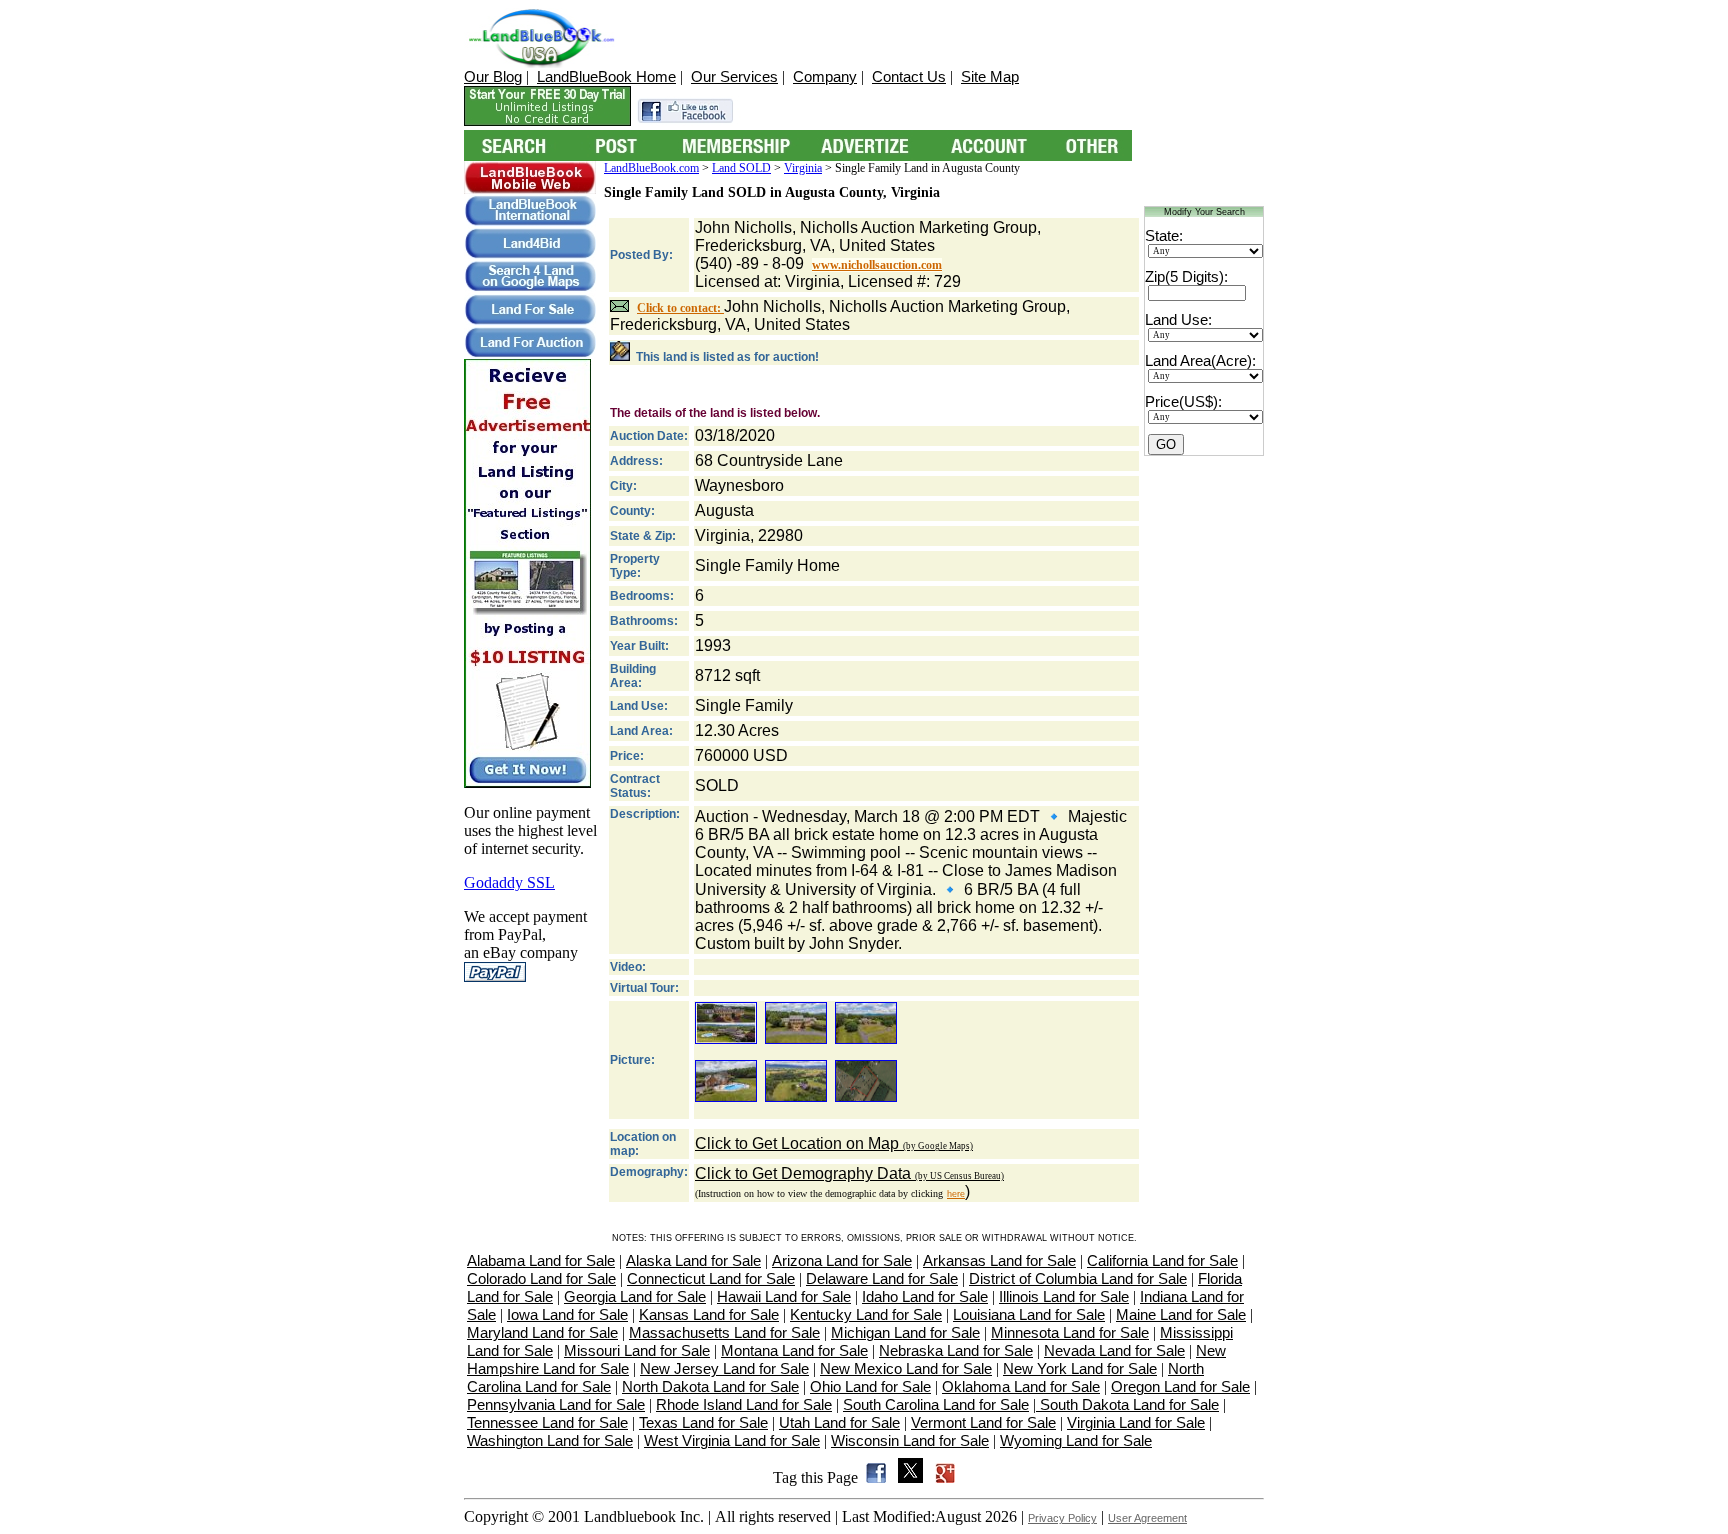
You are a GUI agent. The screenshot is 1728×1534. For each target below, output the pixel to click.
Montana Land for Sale (794, 1350)
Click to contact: (680, 308)
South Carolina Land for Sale (936, 1404)
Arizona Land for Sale (842, 1260)
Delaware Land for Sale (882, 1278)
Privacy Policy (1062, 1518)
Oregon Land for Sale (1180, 1386)
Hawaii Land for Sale (784, 1296)
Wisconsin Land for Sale (910, 1440)
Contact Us (909, 76)
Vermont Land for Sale (983, 1422)
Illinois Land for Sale (1064, 1296)
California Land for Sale (1162, 1260)
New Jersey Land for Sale (724, 1368)
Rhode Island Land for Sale (744, 1404)
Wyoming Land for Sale (1076, 1440)
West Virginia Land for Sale (732, 1440)
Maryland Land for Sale (542, 1332)
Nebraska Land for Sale (956, 1350)
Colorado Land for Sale (541, 1278)
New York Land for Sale (1080, 1368)
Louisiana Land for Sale (1029, 1314)
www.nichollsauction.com (877, 265)
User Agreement (1147, 1518)
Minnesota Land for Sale (1070, 1332)
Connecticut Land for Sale (711, 1278)
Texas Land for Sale (703, 1422)
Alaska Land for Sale (693, 1260)
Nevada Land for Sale (1114, 1350)
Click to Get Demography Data (849, 1173)
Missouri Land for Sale (637, 1350)
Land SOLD (741, 168)
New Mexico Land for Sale (906, 1368)
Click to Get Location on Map (834, 1143)
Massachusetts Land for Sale (724, 1332)
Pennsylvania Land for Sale (556, 1404)
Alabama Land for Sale (541, 1260)
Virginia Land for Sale (1136, 1422)
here (956, 1194)
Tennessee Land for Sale (547, 1422)
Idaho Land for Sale (925, 1296)
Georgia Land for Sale (635, 1296)
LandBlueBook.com (651, 168)
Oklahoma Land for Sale (1021, 1386)
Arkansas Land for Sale (999, 1260)
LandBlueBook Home (606, 76)
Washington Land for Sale (550, 1440)
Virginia (803, 168)
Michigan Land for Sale (905, 1332)
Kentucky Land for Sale (866, 1314)
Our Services (734, 76)
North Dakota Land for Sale (710, 1386)
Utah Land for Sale (839, 1422)
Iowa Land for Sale (567, 1314)
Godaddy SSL (509, 882)
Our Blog (493, 76)
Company (825, 76)
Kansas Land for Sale (709, 1314)
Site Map (990, 76)
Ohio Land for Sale (870, 1386)
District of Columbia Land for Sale (1078, 1278)
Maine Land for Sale (1181, 1314)
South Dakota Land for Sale (1127, 1404)
